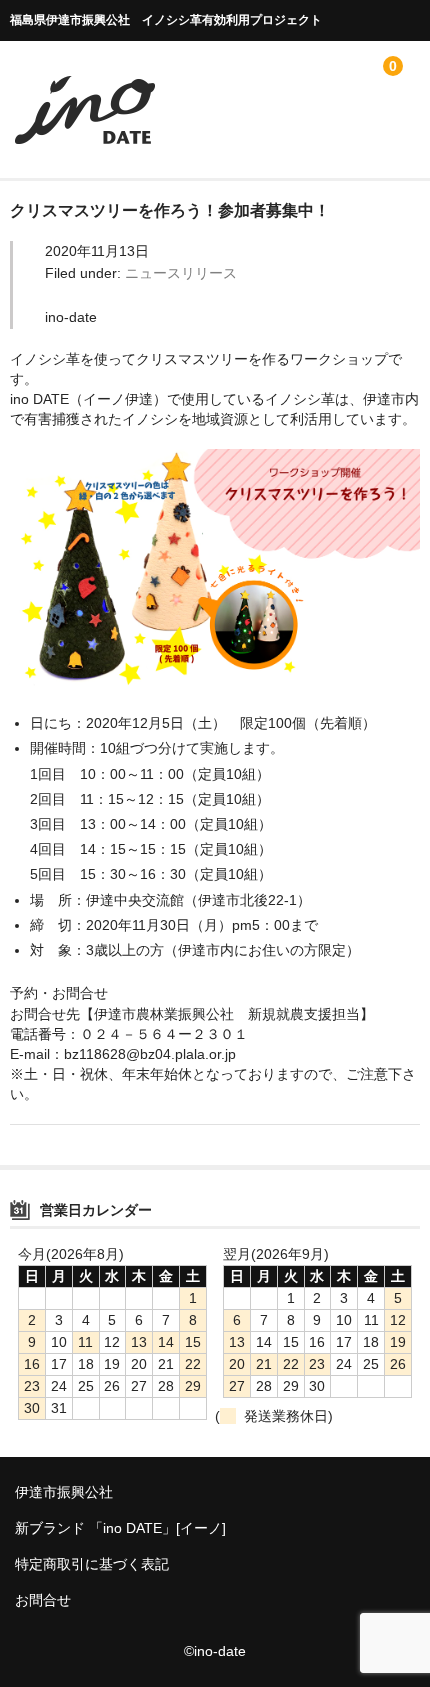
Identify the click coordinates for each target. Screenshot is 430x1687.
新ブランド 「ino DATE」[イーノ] (120, 1528)
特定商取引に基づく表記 (92, 1564)
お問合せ (43, 1600)
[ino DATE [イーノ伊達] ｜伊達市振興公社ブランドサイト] (85, 140)
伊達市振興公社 (64, 1492)
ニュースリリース (181, 273)
